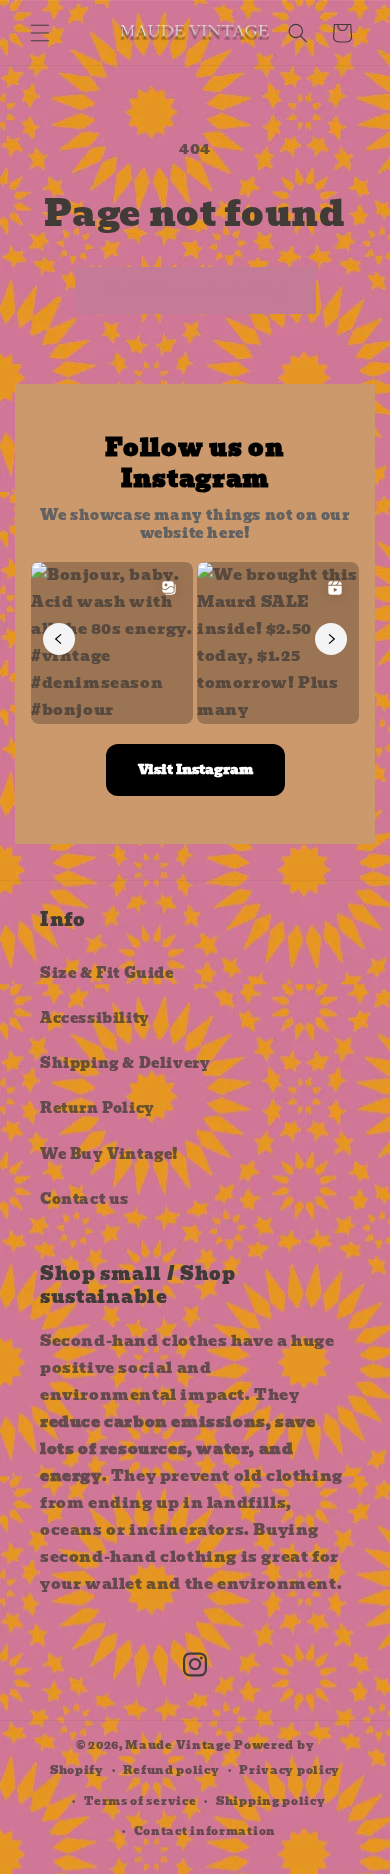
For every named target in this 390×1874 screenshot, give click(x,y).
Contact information (205, 1831)
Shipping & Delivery (125, 1063)
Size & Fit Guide (107, 973)
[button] (40, 33)
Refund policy (171, 1770)
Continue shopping (195, 290)
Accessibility (95, 1018)
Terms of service (140, 1801)
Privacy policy (289, 1770)
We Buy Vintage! (109, 1154)
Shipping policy (271, 1801)
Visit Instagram (195, 769)
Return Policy (97, 1108)
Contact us (84, 1199)
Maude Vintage (179, 1745)
